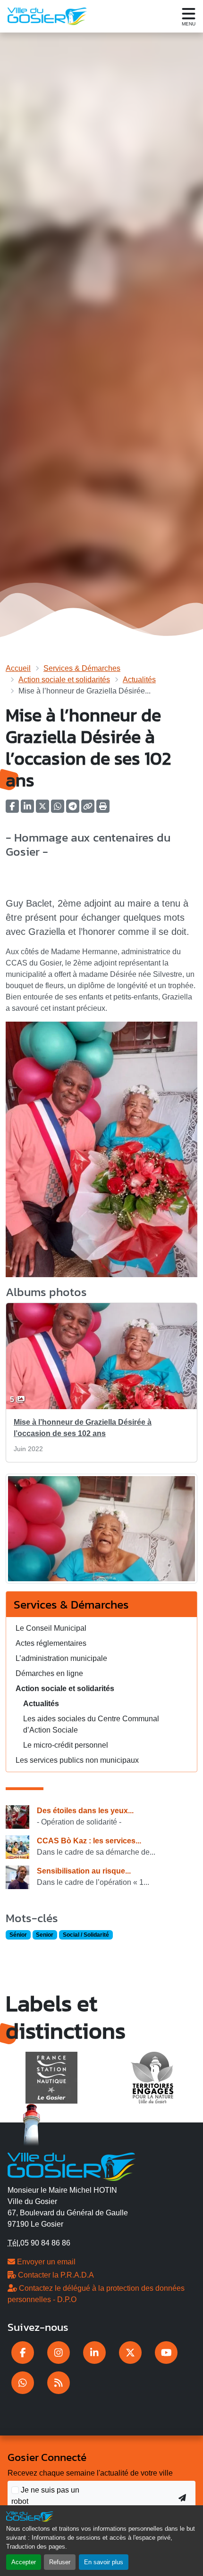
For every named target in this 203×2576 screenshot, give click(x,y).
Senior (45, 1935)
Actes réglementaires (51, 1643)
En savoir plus (104, 2562)
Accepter (24, 2562)
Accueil (18, 668)
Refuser (60, 2562)
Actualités (139, 680)
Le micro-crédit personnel (66, 1745)
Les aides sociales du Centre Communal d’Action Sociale (91, 1724)
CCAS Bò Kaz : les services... (89, 1841)
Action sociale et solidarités (64, 680)
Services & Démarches (82, 668)
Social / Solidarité (86, 1935)
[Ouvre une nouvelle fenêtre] (23, 2353)
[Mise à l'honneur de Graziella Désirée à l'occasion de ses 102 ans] (101, 1532)
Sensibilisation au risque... (84, 1871)
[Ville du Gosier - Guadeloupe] (72, 2166)
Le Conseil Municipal (51, 1628)
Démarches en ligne (49, 1673)
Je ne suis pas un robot (45, 2496)
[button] (103, 809)
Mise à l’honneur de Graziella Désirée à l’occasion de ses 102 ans (83, 1428)
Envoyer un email (45, 2262)
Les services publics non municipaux (77, 1760)
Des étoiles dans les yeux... (85, 1811)
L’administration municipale (61, 1658)
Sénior (18, 1935)
